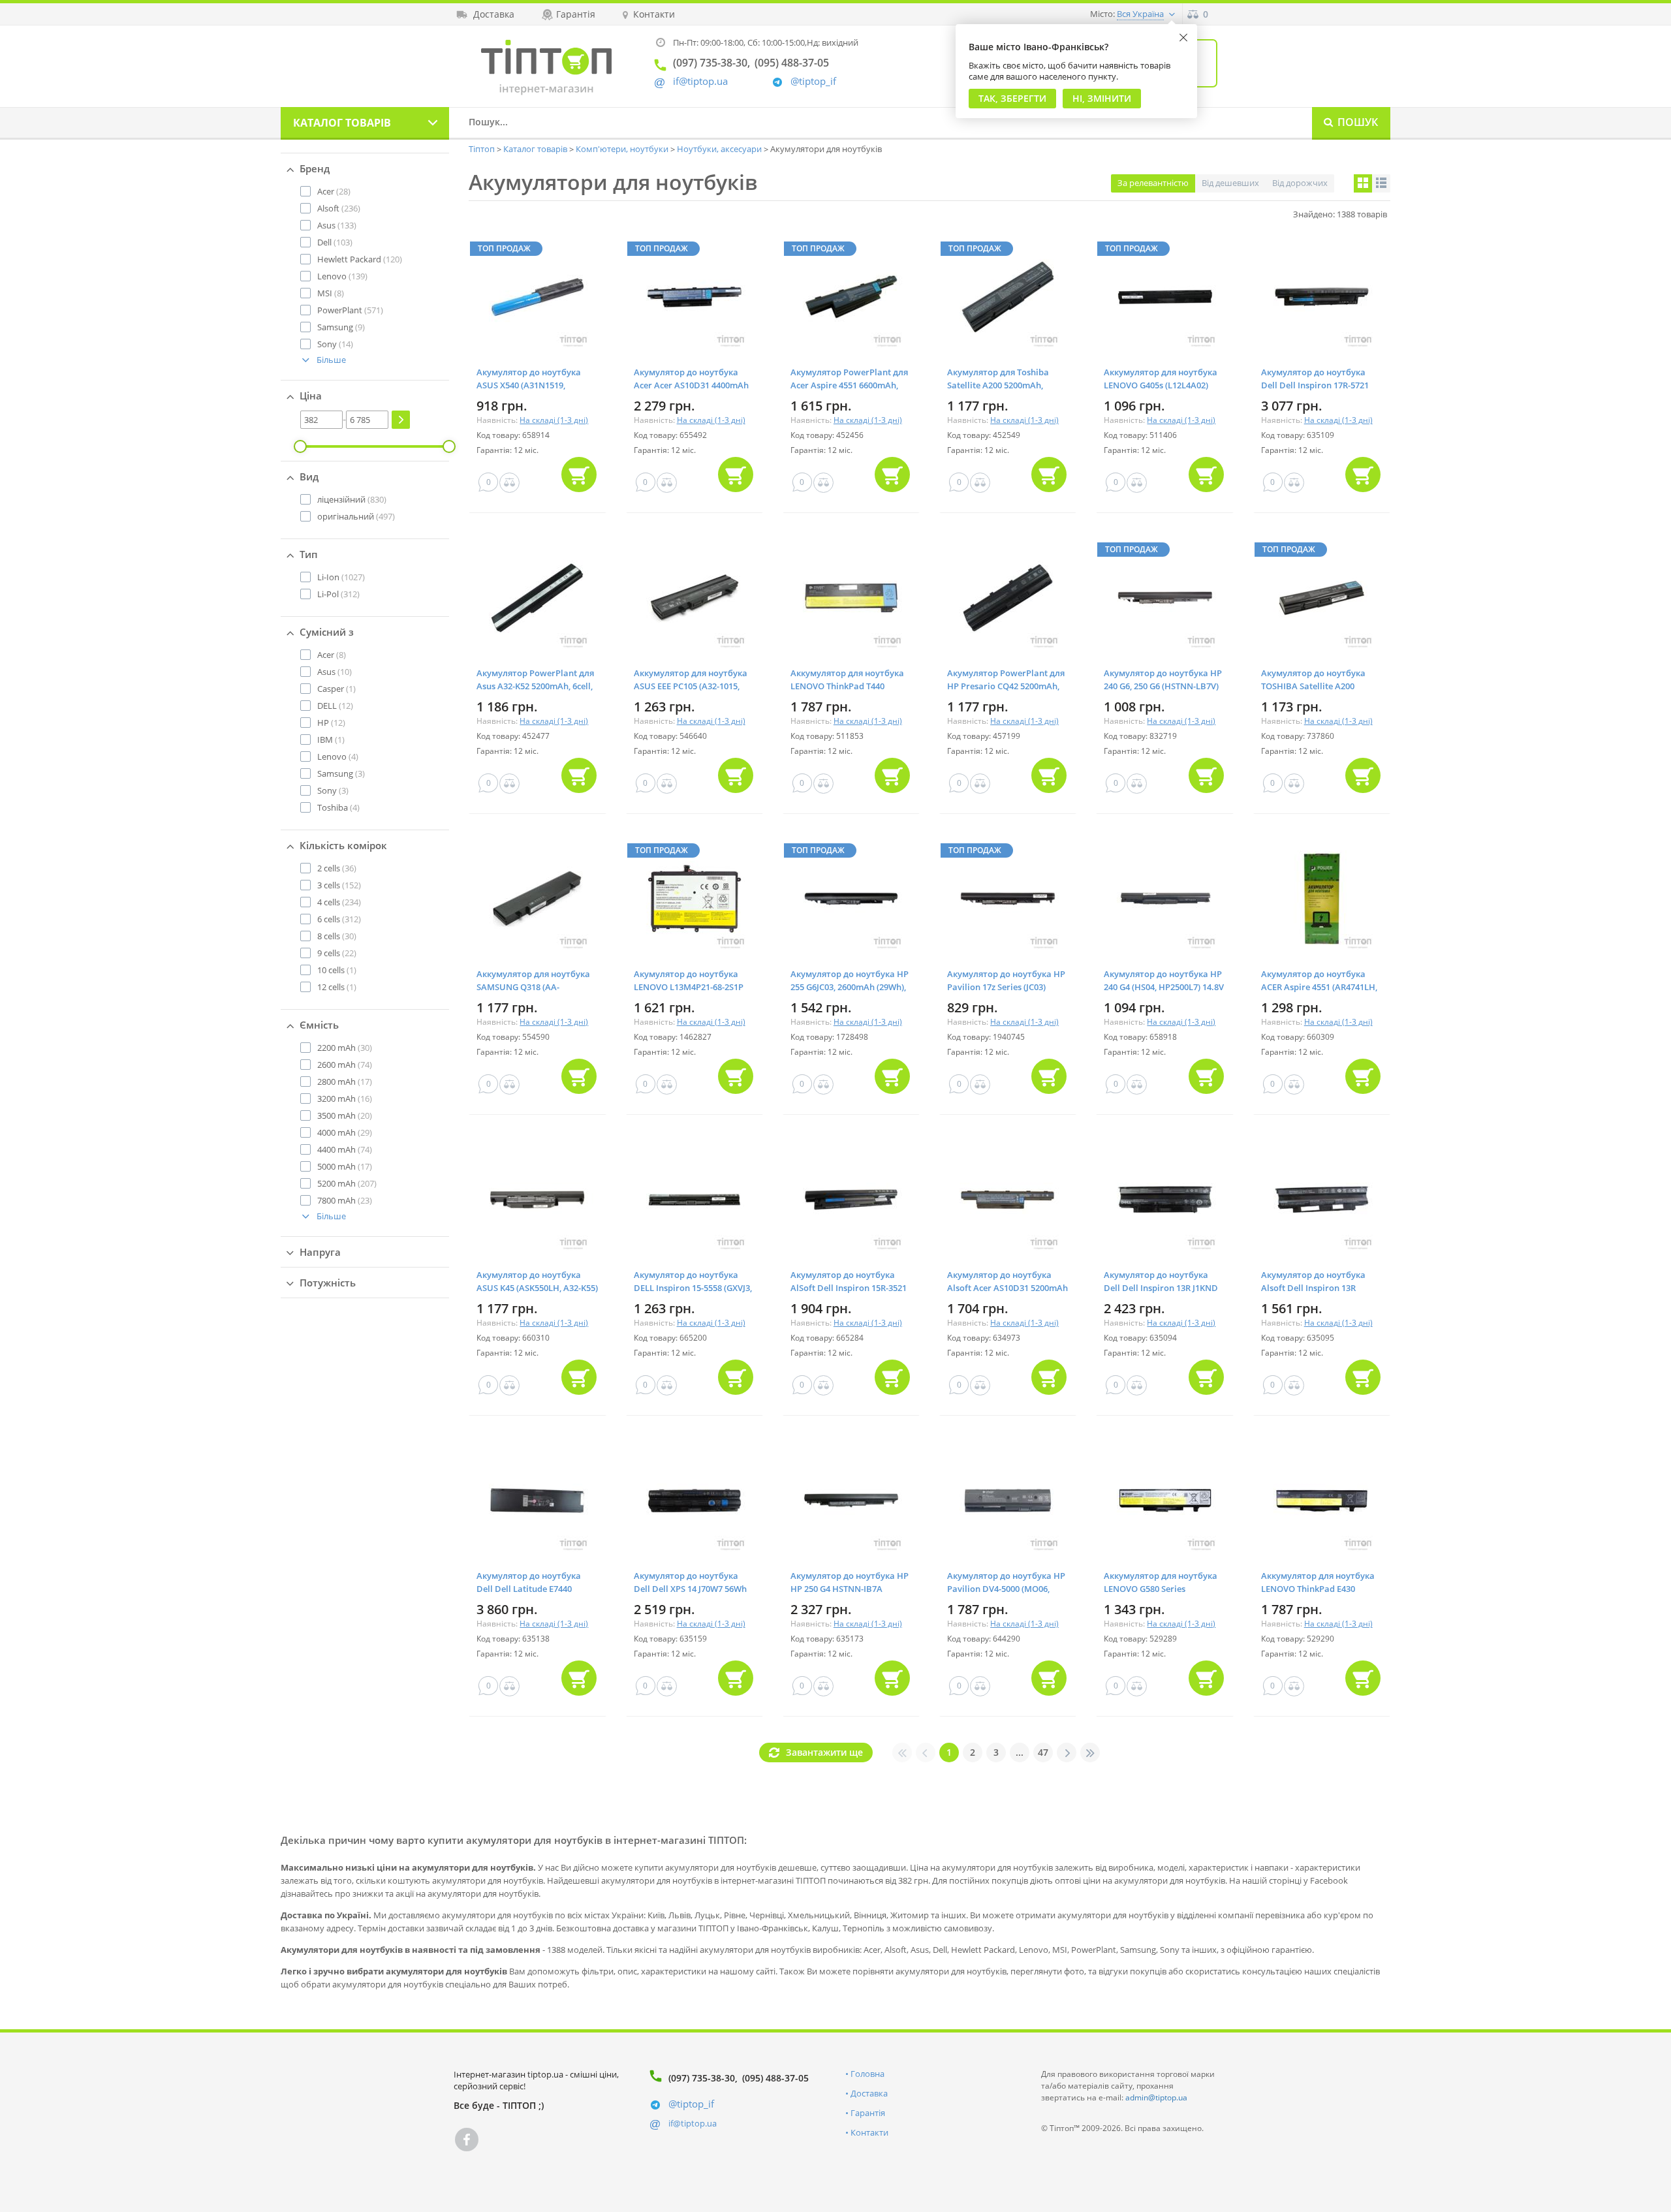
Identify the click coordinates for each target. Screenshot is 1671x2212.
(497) (356, 516)
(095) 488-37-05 (775, 2078)
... (1020, 1752)
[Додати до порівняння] (509, 483)
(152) (339, 885)
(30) (337, 936)
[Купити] (579, 475)
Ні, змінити (1102, 98)
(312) (338, 594)
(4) (338, 756)
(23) (345, 1200)
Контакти (869, 2132)
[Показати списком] (1381, 183)
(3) (341, 773)
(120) (360, 259)
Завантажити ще (824, 1752)
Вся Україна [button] (1140, 14)
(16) (345, 1098)
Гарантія (868, 2113)
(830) (352, 499)
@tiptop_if (813, 81)
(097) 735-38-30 (702, 2078)
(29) (345, 1132)
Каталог (342, 123)
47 (1043, 1752)
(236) (339, 208)
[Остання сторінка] (1090, 1752)
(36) (337, 868)
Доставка (869, 2093)
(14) (335, 344)
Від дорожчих (1300, 183)
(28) (334, 191)
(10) (335, 672)
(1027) (341, 577)
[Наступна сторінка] (1067, 1752)
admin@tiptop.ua (1156, 2097)
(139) (342, 276)
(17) (345, 1082)
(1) (336, 689)
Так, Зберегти (1012, 98)
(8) (331, 293)
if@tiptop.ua (693, 2123)
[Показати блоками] (1363, 183)
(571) (350, 310)
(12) (335, 706)
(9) (341, 327)
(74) (345, 1065)
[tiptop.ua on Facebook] (467, 2140)
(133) (337, 225)
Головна (867, 2074)
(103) (335, 242)
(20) (345, 1115)
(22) (337, 953)
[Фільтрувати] (401, 420)
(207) (347, 1183)
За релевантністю (1153, 183)
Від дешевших (1230, 183)
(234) (339, 902)
